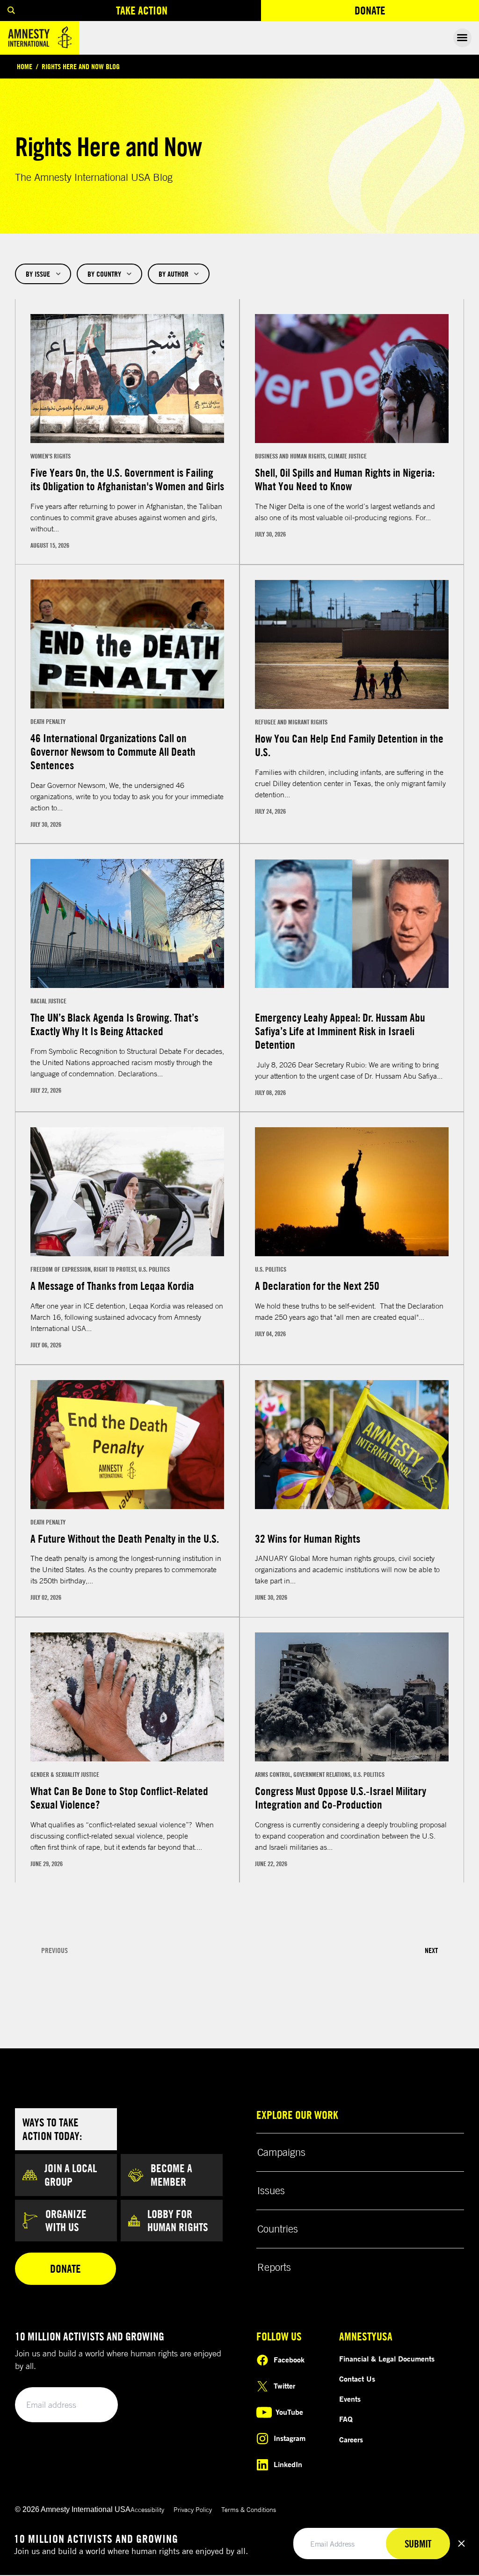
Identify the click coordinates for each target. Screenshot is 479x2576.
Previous (54, 1950)
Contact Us (357, 2379)
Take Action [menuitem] (142, 10)
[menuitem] (11, 11)
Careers (351, 2440)
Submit (94, 2405)
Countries (278, 2229)
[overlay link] (127, 432)
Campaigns (281, 2152)
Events (350, 2399)
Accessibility (147, 2509)
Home (25, 66)
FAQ (346, 2419)
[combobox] (43, 274)
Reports (274, 2267)
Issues (271, 2190)
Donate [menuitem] (404, 12)
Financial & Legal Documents (387, 2359)
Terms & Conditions (249, 2509)
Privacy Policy (193, 2509)
